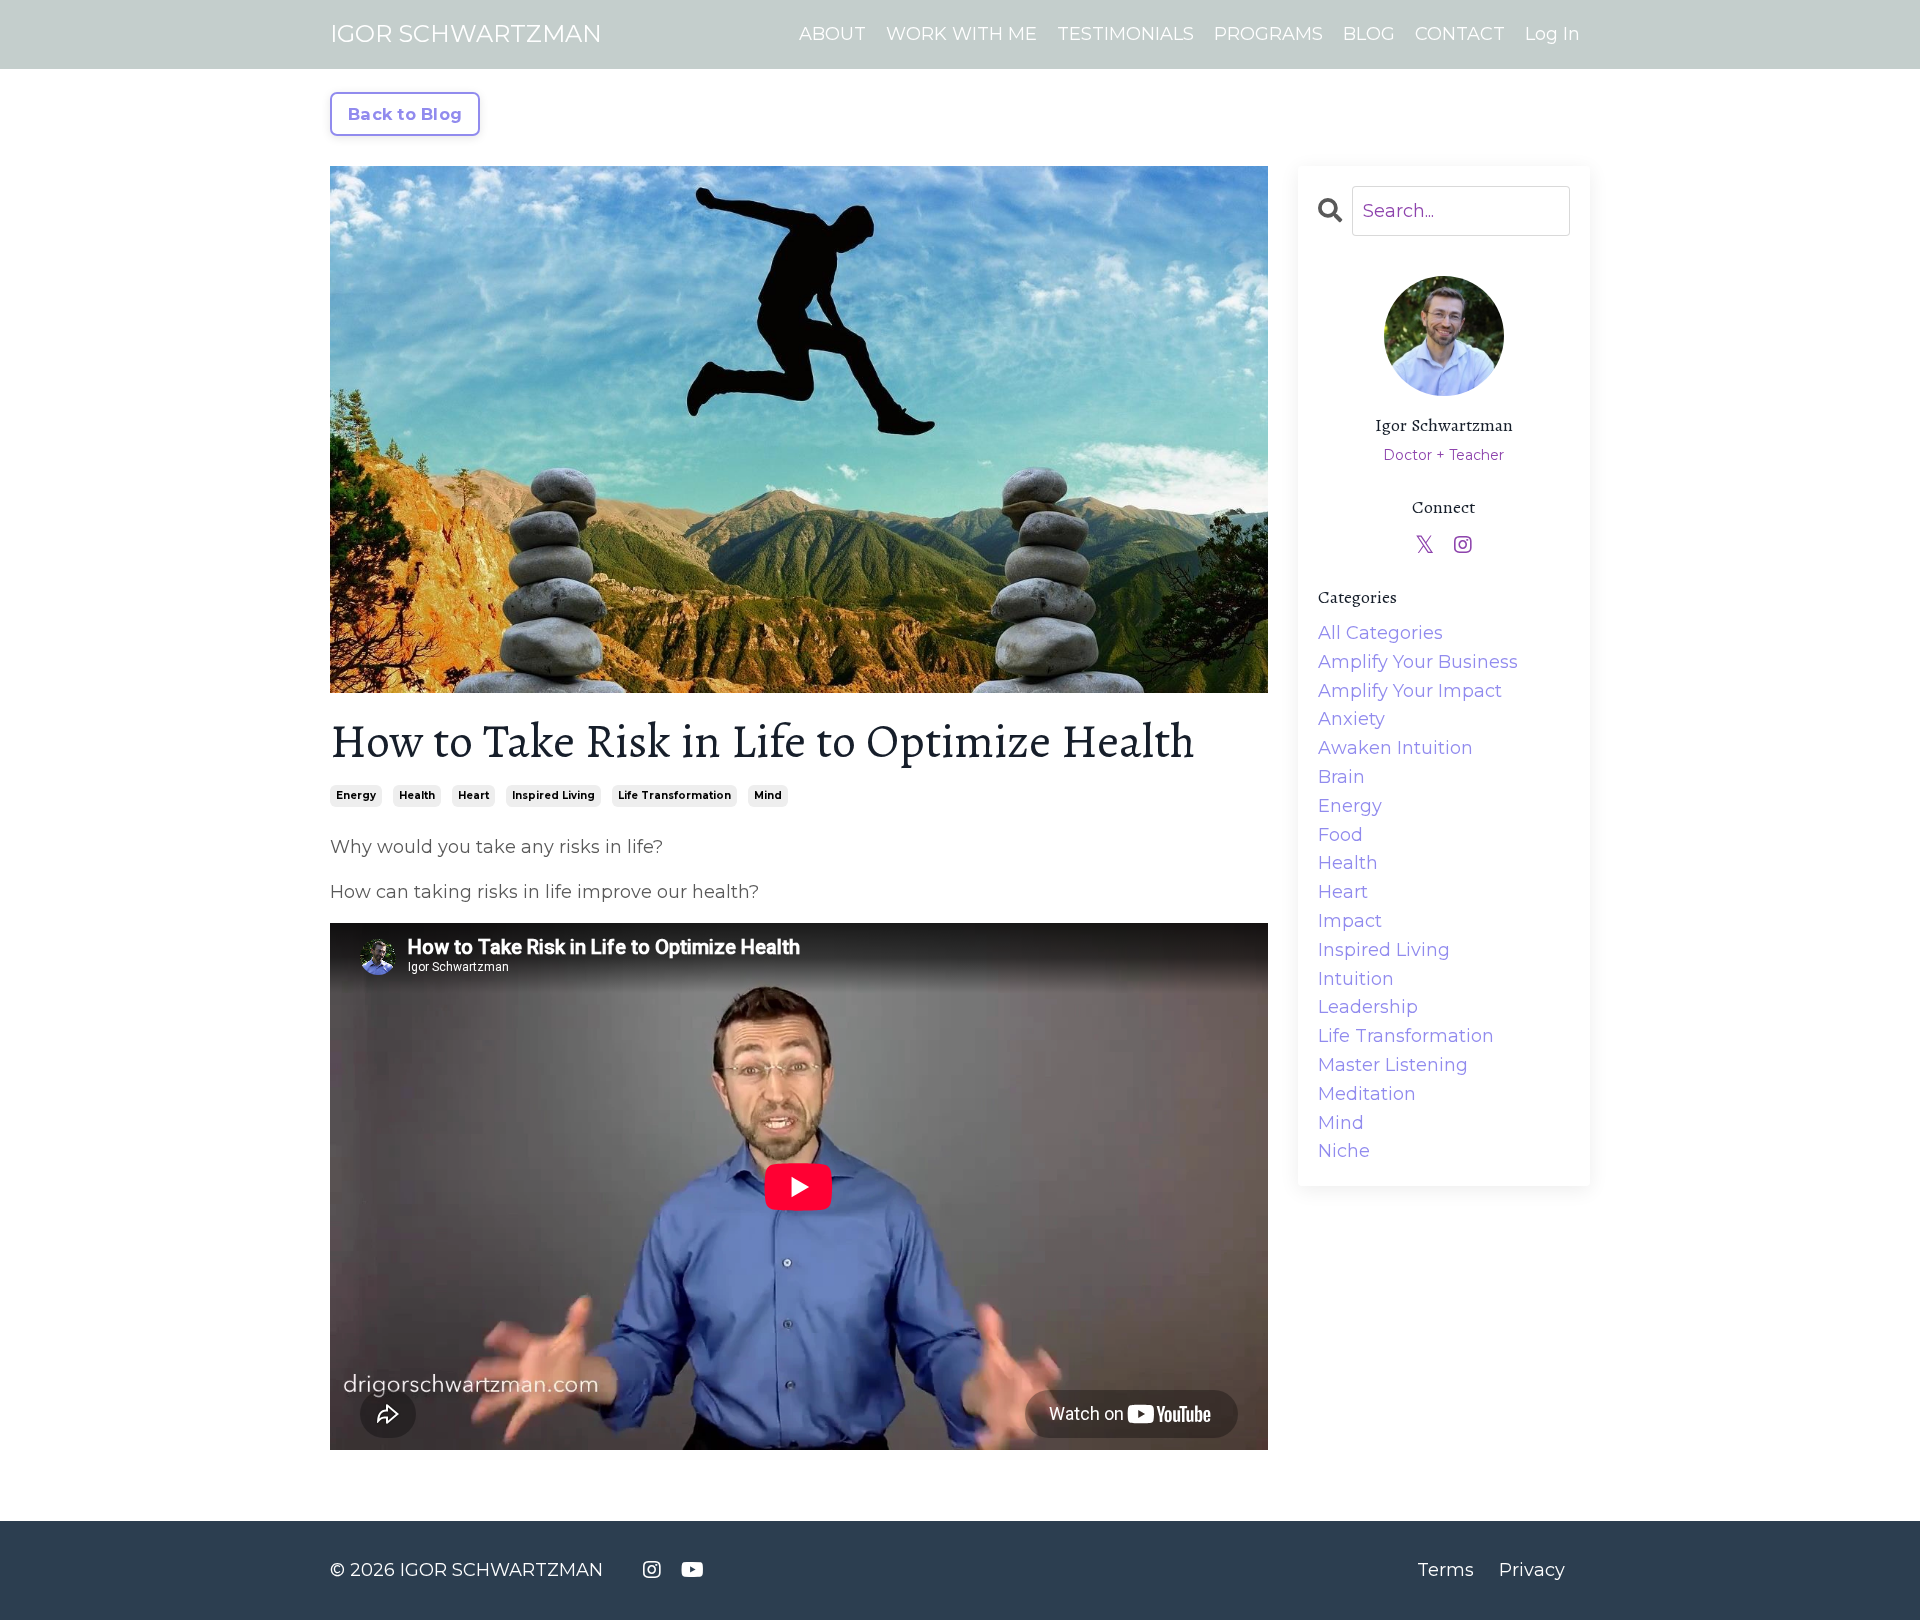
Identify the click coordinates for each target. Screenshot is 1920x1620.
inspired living (553, 795)
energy (356, 795)
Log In (1552, 34)
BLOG (1369, 34)
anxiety (1351, 719)
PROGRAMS (1268, 34)
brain (1341, 777)
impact (1350, 921)
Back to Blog (405, 114)
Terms (1445, 1570)
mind (768, 795)
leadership (1368, 1007)
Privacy (1532, 1570)
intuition (1356, 979)
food (1340, 835)
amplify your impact (1410, 691)
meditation (1367, 1094)
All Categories (1380, 633)
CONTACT (1460, 34)
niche (1344, 1151)
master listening (1393, 1065)
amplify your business (1418, 662)
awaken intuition (1395, 748)
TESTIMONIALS (1125, 34)
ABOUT (832, 34)
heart (473, 795)
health (417, 795)
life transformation (674, 795)
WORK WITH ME (961, 34)
